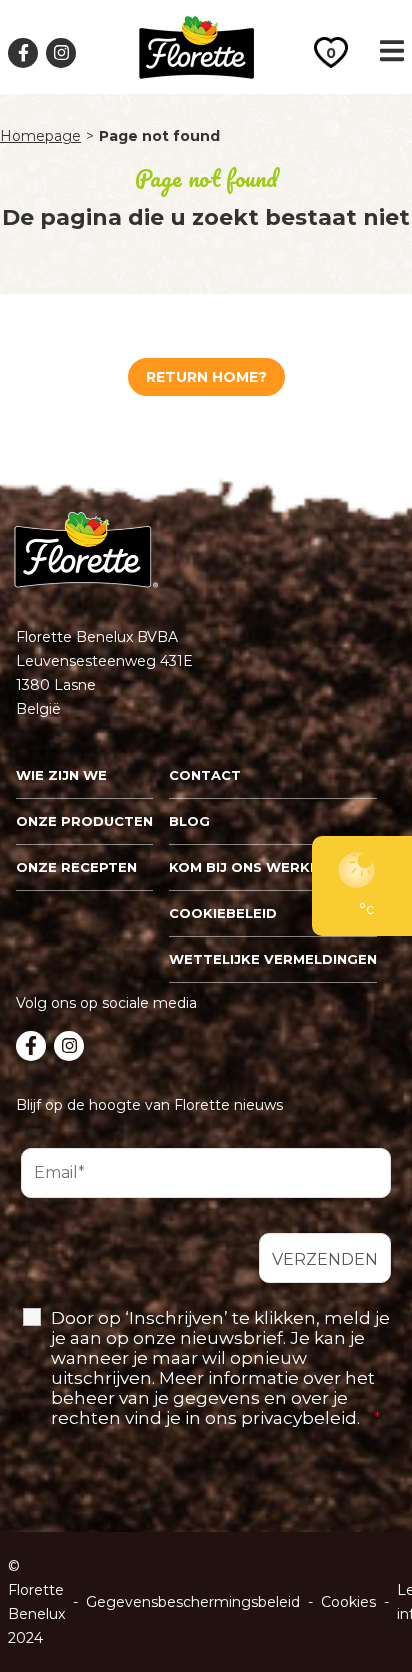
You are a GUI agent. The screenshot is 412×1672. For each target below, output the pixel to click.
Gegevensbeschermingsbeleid (193, 1602)
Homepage (40, 136)
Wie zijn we (61, 775)
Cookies (348, 1602)
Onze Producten (84, 821)
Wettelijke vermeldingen (273, 959)
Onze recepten (76, 867)
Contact (205, 775)
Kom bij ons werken (249, 867)
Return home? (206, 377)
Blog (189, 821)
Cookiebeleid (223, 913)
